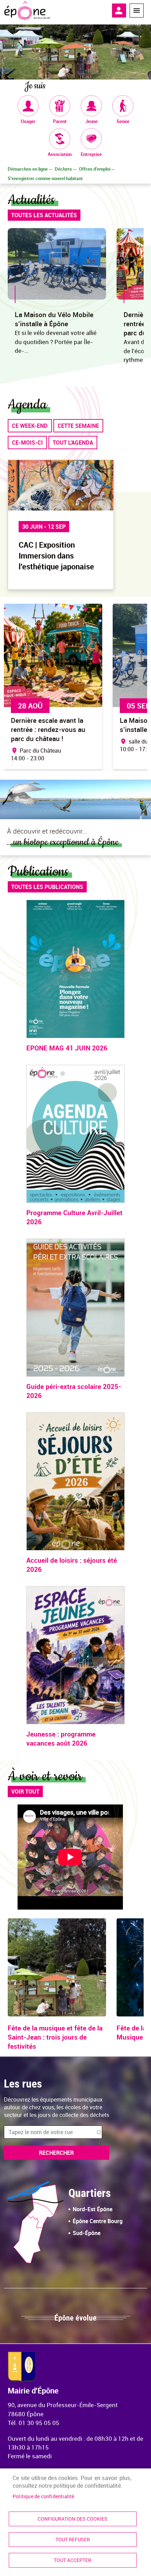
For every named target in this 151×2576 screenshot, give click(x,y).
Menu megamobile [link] (137, 11)
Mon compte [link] (119, 11)
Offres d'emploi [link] (95, 169)
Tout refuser (73, 2540)
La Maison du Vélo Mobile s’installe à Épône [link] (54, 319)
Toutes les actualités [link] (44, 215)
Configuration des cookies (73, 2519)
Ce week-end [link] (30, 426)
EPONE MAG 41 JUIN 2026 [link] (67, 1048)
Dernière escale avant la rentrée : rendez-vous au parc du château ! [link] (48, 729)
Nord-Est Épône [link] (93, 2209)
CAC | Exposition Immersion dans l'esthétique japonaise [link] (56, 556)
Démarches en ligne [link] (28, 169)
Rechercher (56, 2153)
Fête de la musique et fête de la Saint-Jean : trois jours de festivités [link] (55, 2037)
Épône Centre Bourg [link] (98, 2221)
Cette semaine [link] (78, 426)
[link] (27, 11)
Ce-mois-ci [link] (27, 443)
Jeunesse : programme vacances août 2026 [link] (61, 1739)
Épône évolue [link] (75, 2318)
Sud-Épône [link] (87, 2233)
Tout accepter (73, 2560)
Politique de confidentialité (44, 2496)
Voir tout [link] (25, 1791)
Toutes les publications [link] (47, 887)
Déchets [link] (63, 169)
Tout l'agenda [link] (73, 443)
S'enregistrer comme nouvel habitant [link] (45, 178)
